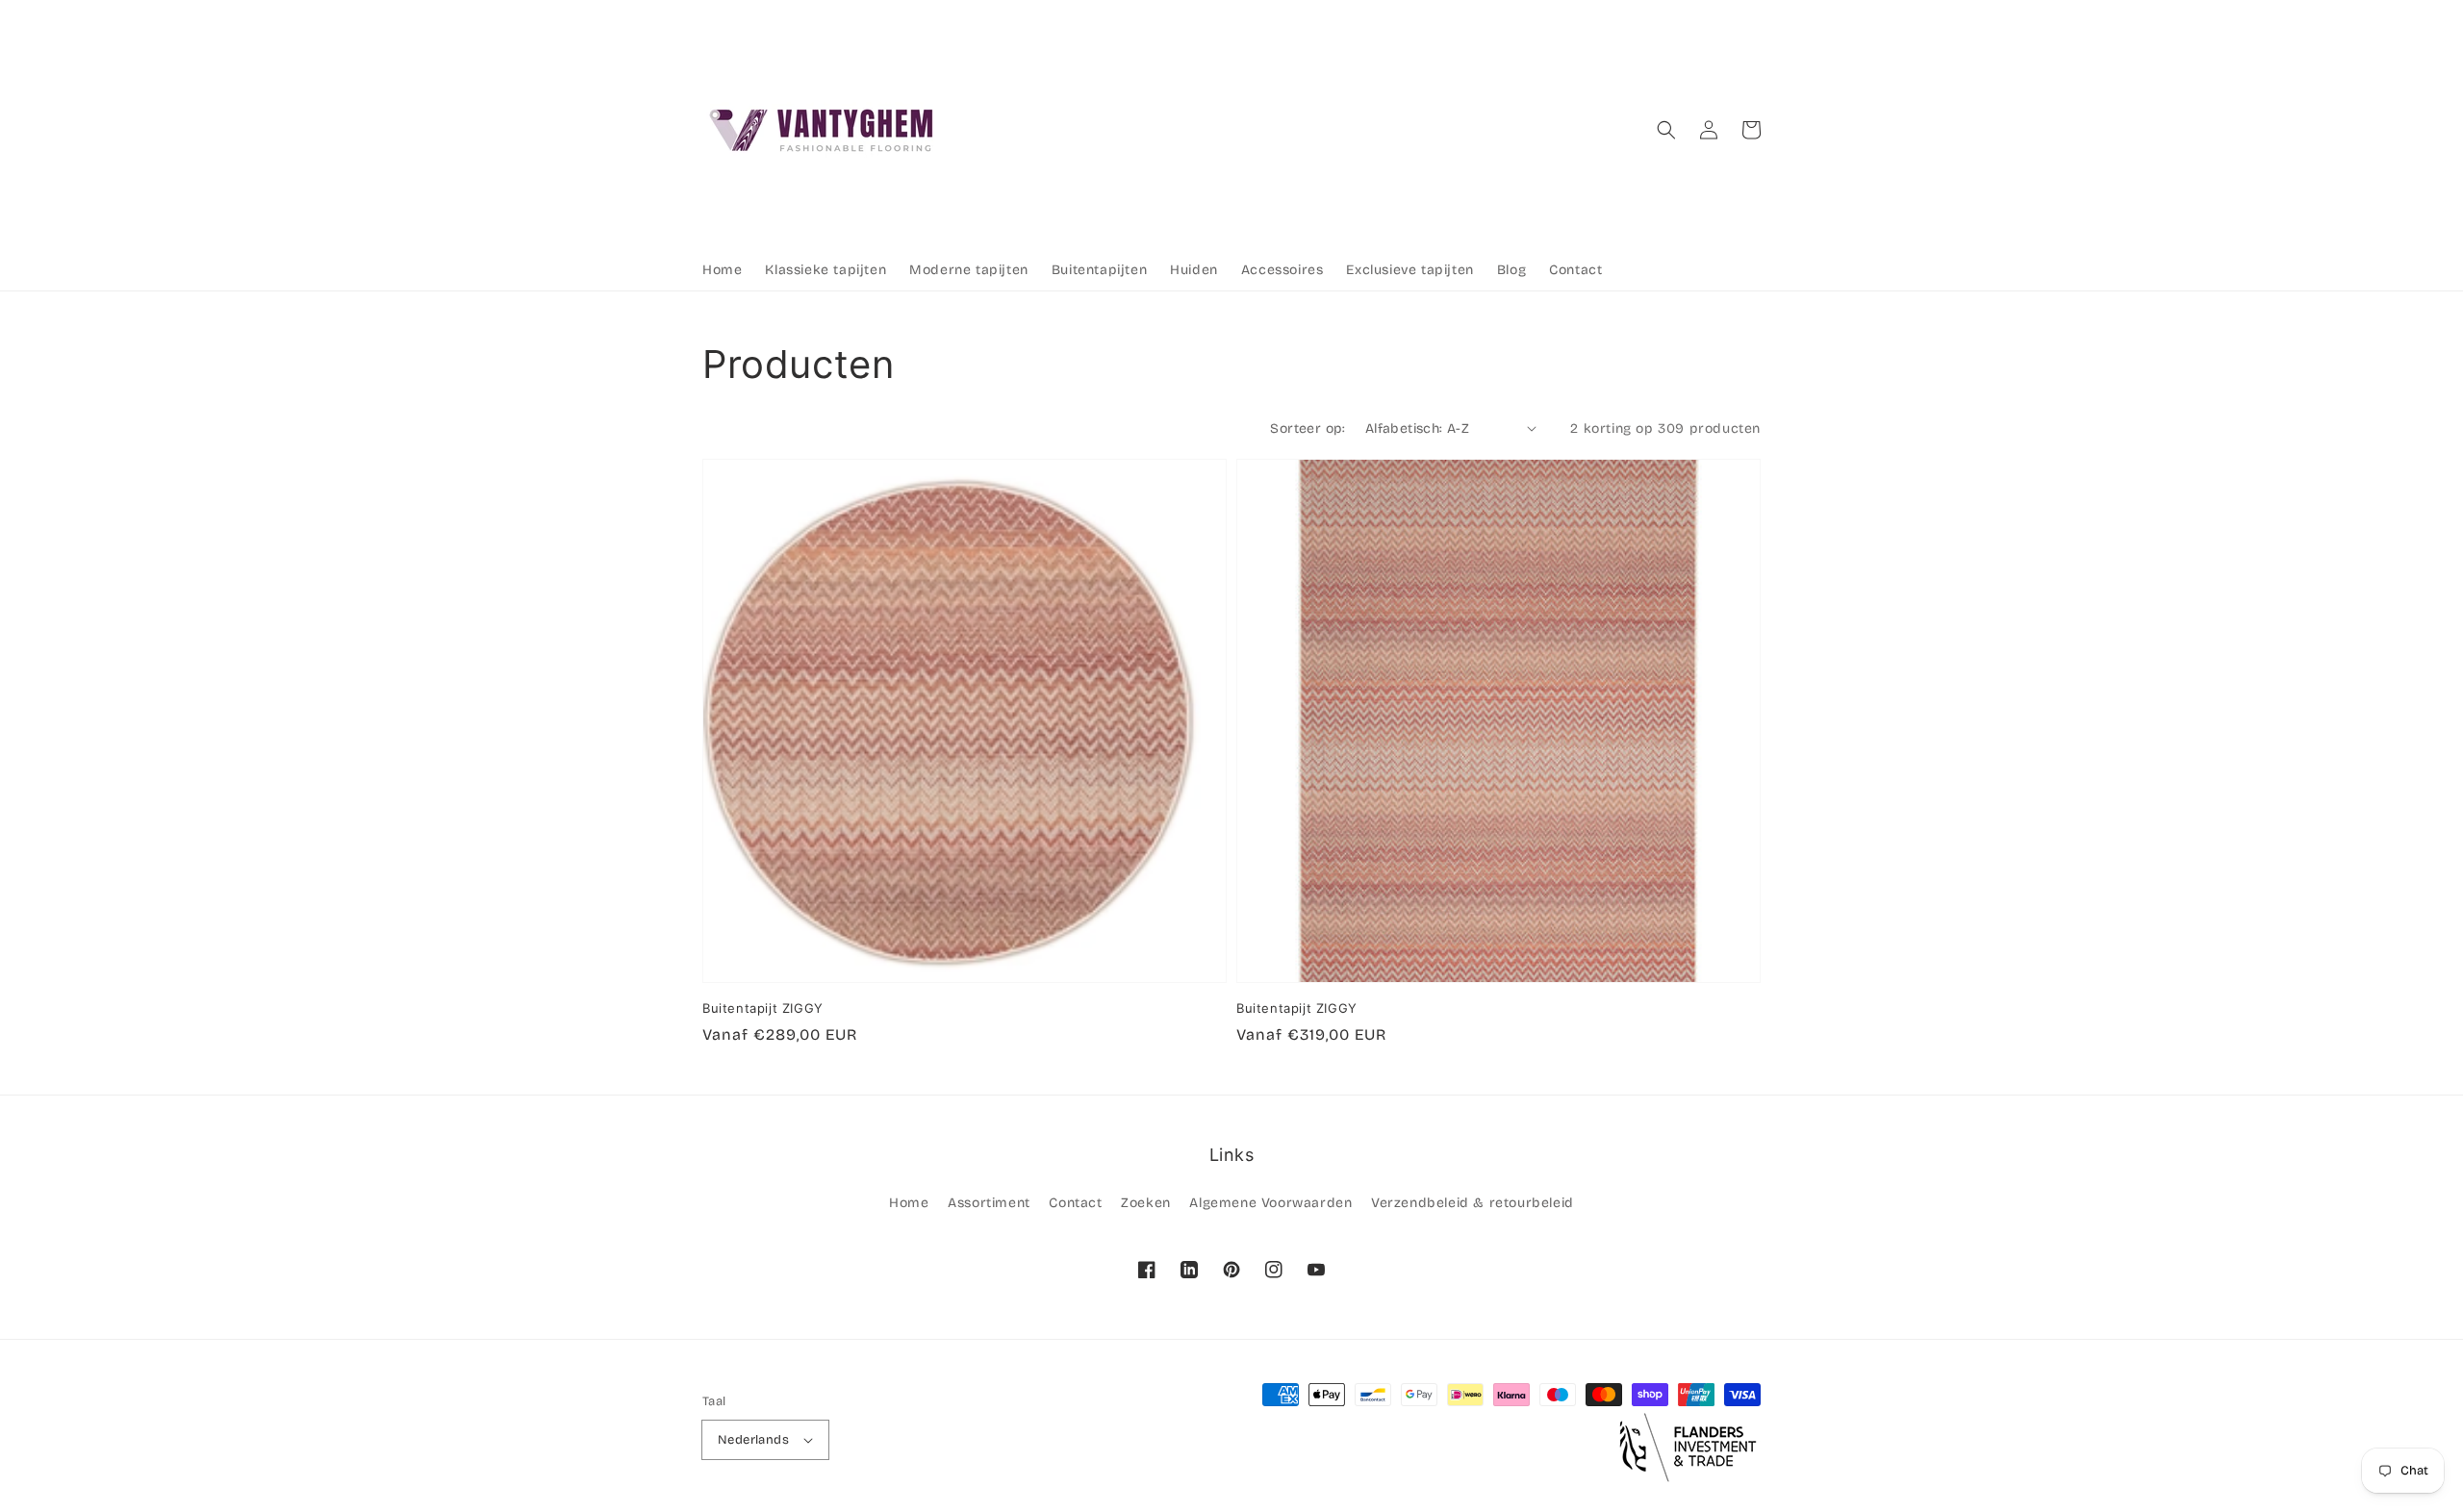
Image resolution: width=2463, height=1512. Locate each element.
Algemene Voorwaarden (1270, 1203)
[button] (1666, 130)
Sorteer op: (1308, 428)
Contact (1075, 1203)
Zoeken (1146, 1203)
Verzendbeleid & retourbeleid (1473, 1203)
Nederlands (753, 1440)
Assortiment (989, 1203)
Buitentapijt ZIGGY (763, 1008)
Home (909, 1203)
